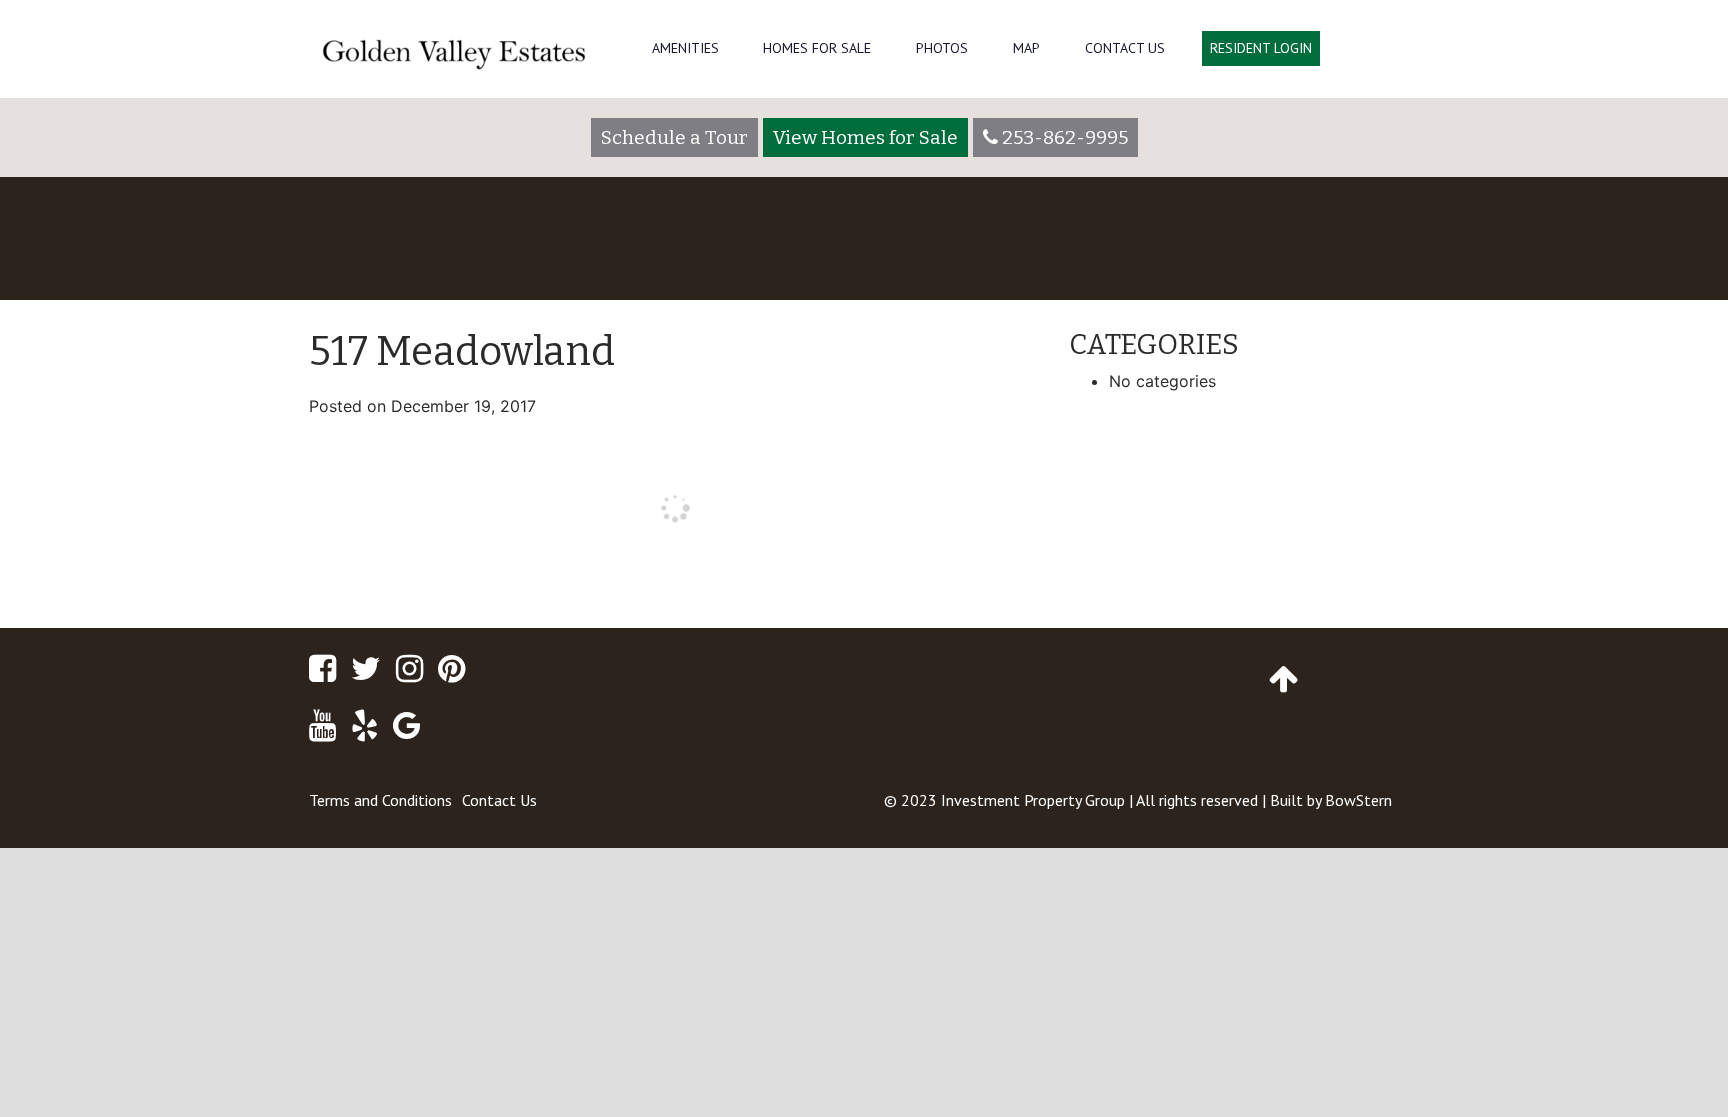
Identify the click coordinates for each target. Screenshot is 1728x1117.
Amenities (685, 48)
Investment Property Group (1033, 800)
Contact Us (1125, 48)
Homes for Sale (817, 48)
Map (1026, 48)
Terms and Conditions (380, 800)
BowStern (1358, 800)
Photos (942, 48)
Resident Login (1261, 48)
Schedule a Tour (674, 137)
